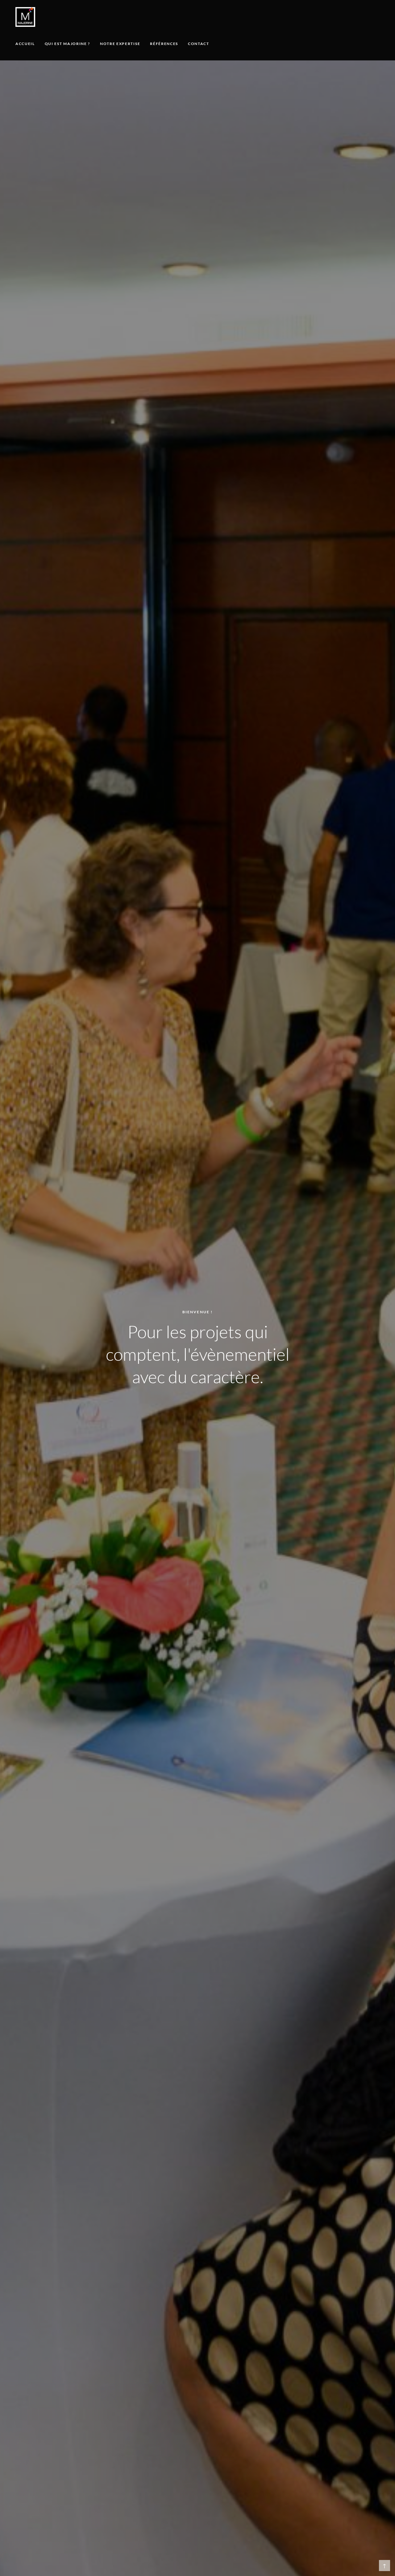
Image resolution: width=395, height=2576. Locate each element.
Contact (199, 44)
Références (164, 44)
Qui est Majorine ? (67, 44)
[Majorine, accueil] (25, 17)
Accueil (25, 44)
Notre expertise (120, 44)
